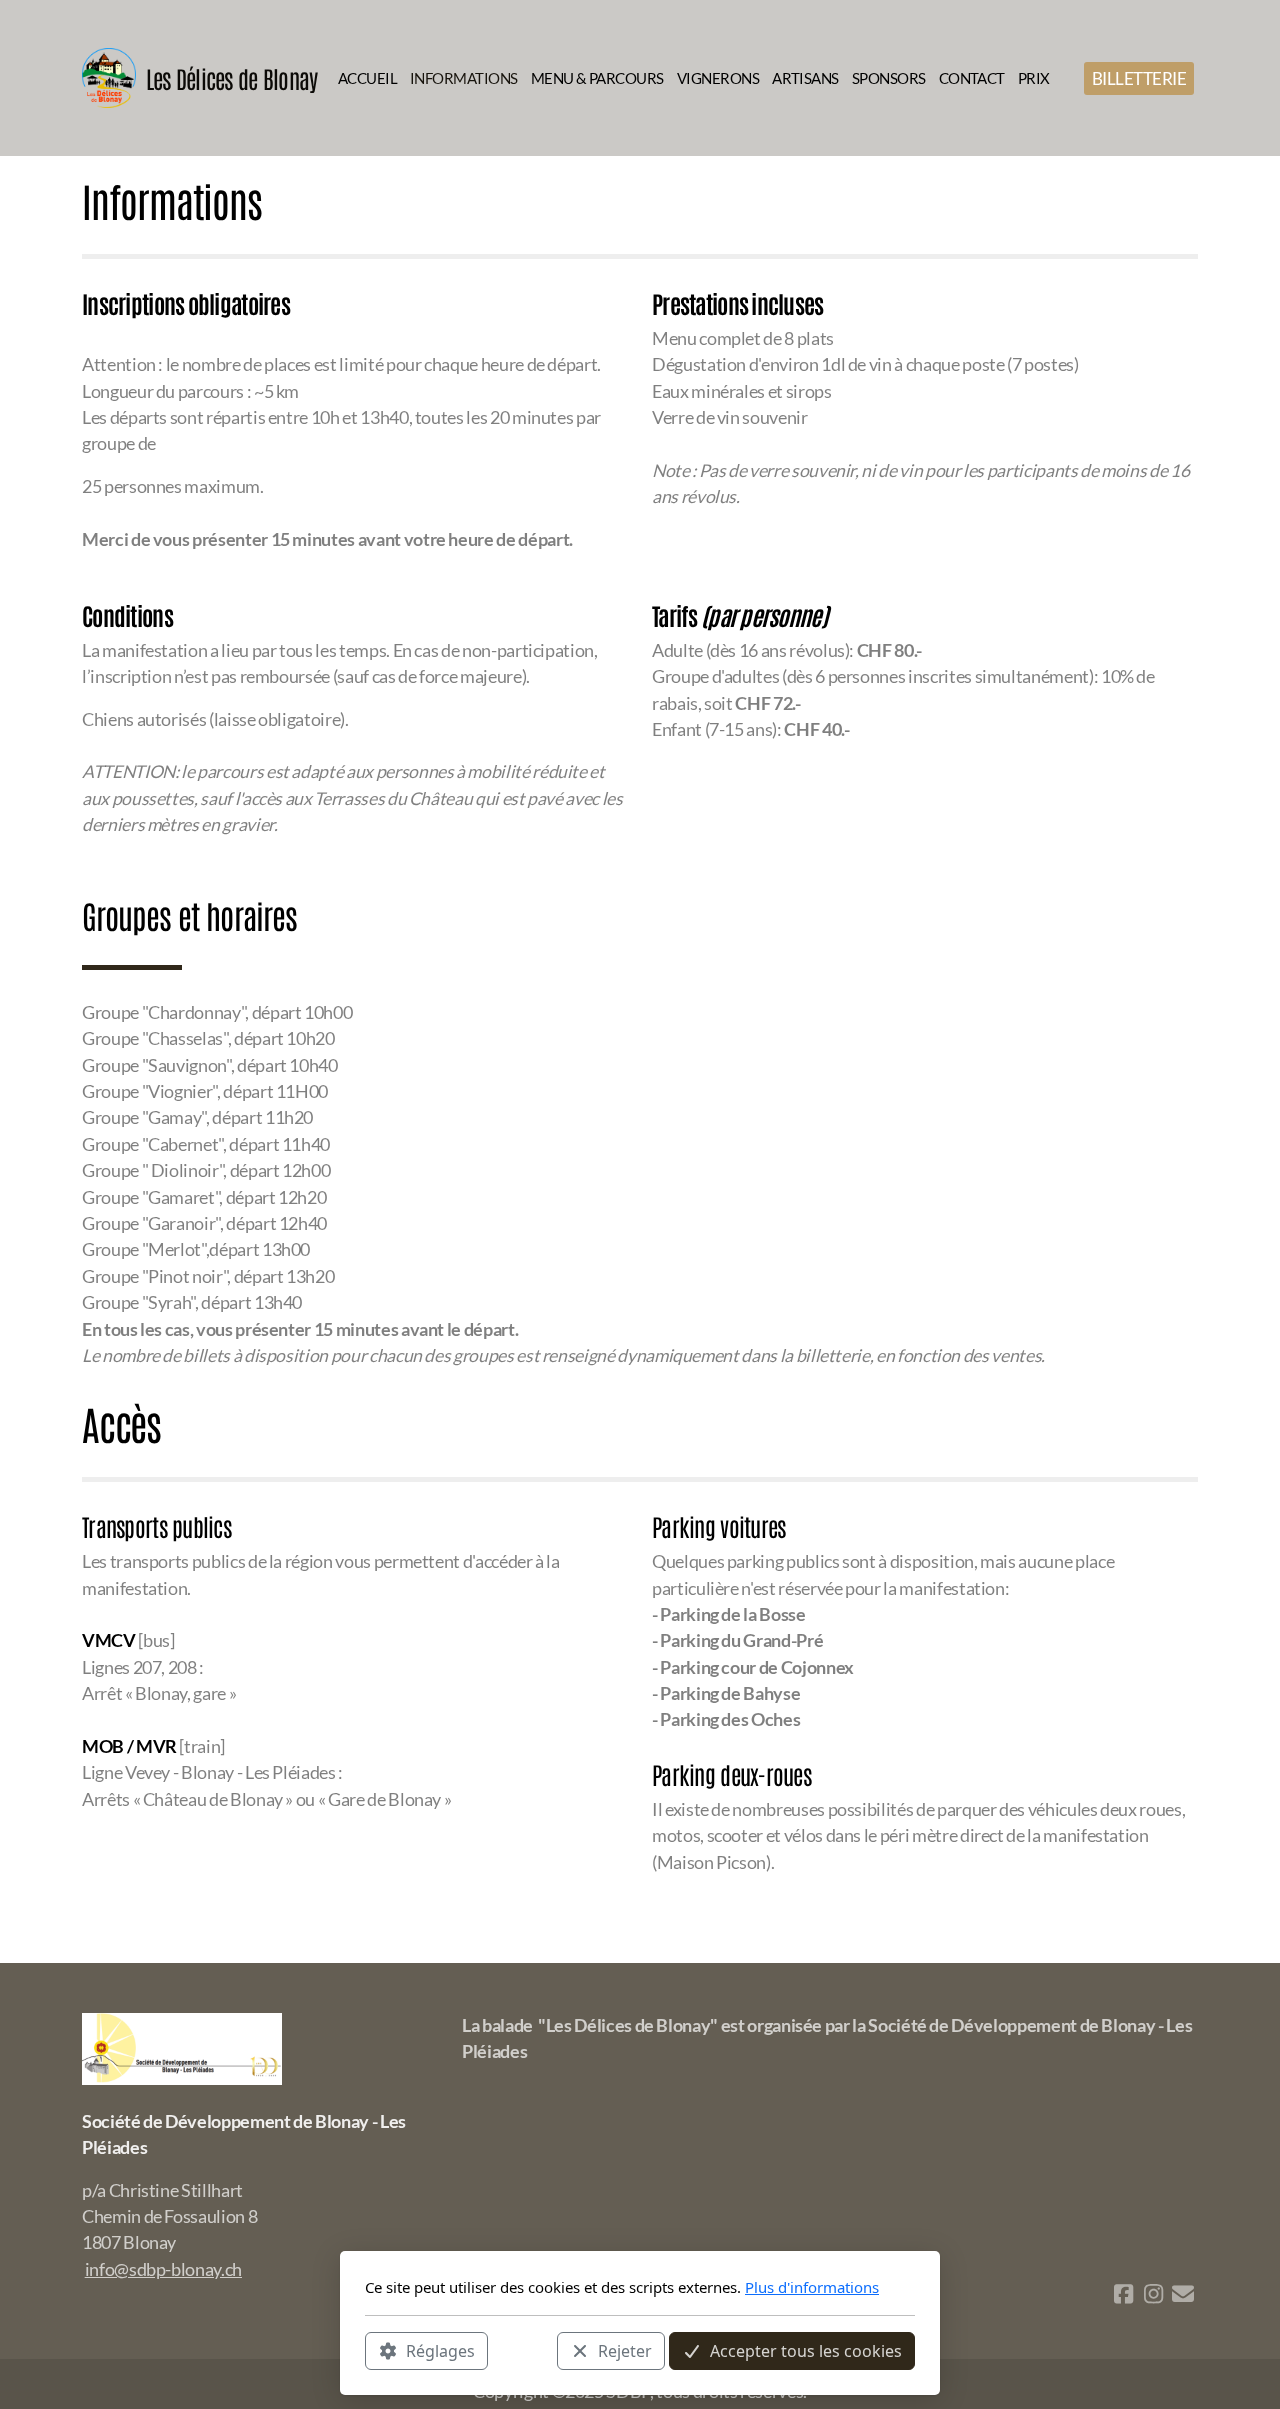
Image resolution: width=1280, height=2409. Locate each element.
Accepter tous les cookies (806, 2350)
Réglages (440, 2350)
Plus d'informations (812, 2287)
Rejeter (625, 2350)
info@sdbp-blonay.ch (163, 2269)
